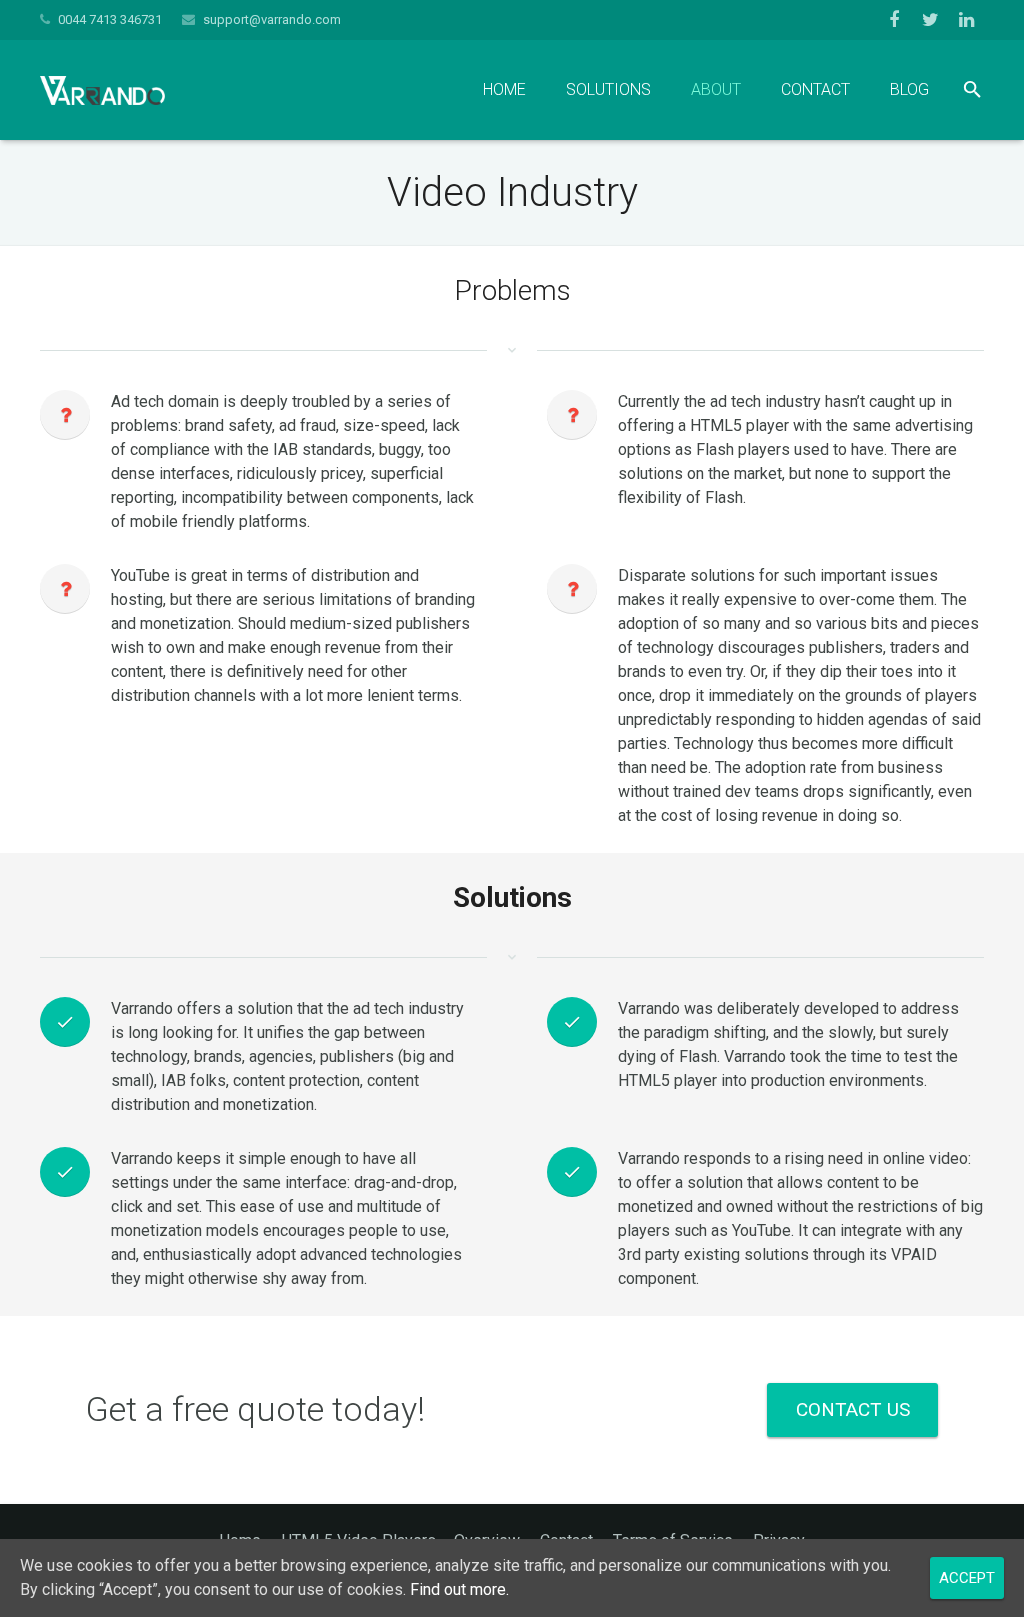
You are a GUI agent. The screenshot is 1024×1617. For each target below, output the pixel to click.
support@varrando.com (272, 19)
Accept (967, 1578)
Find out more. (459, 1589)
